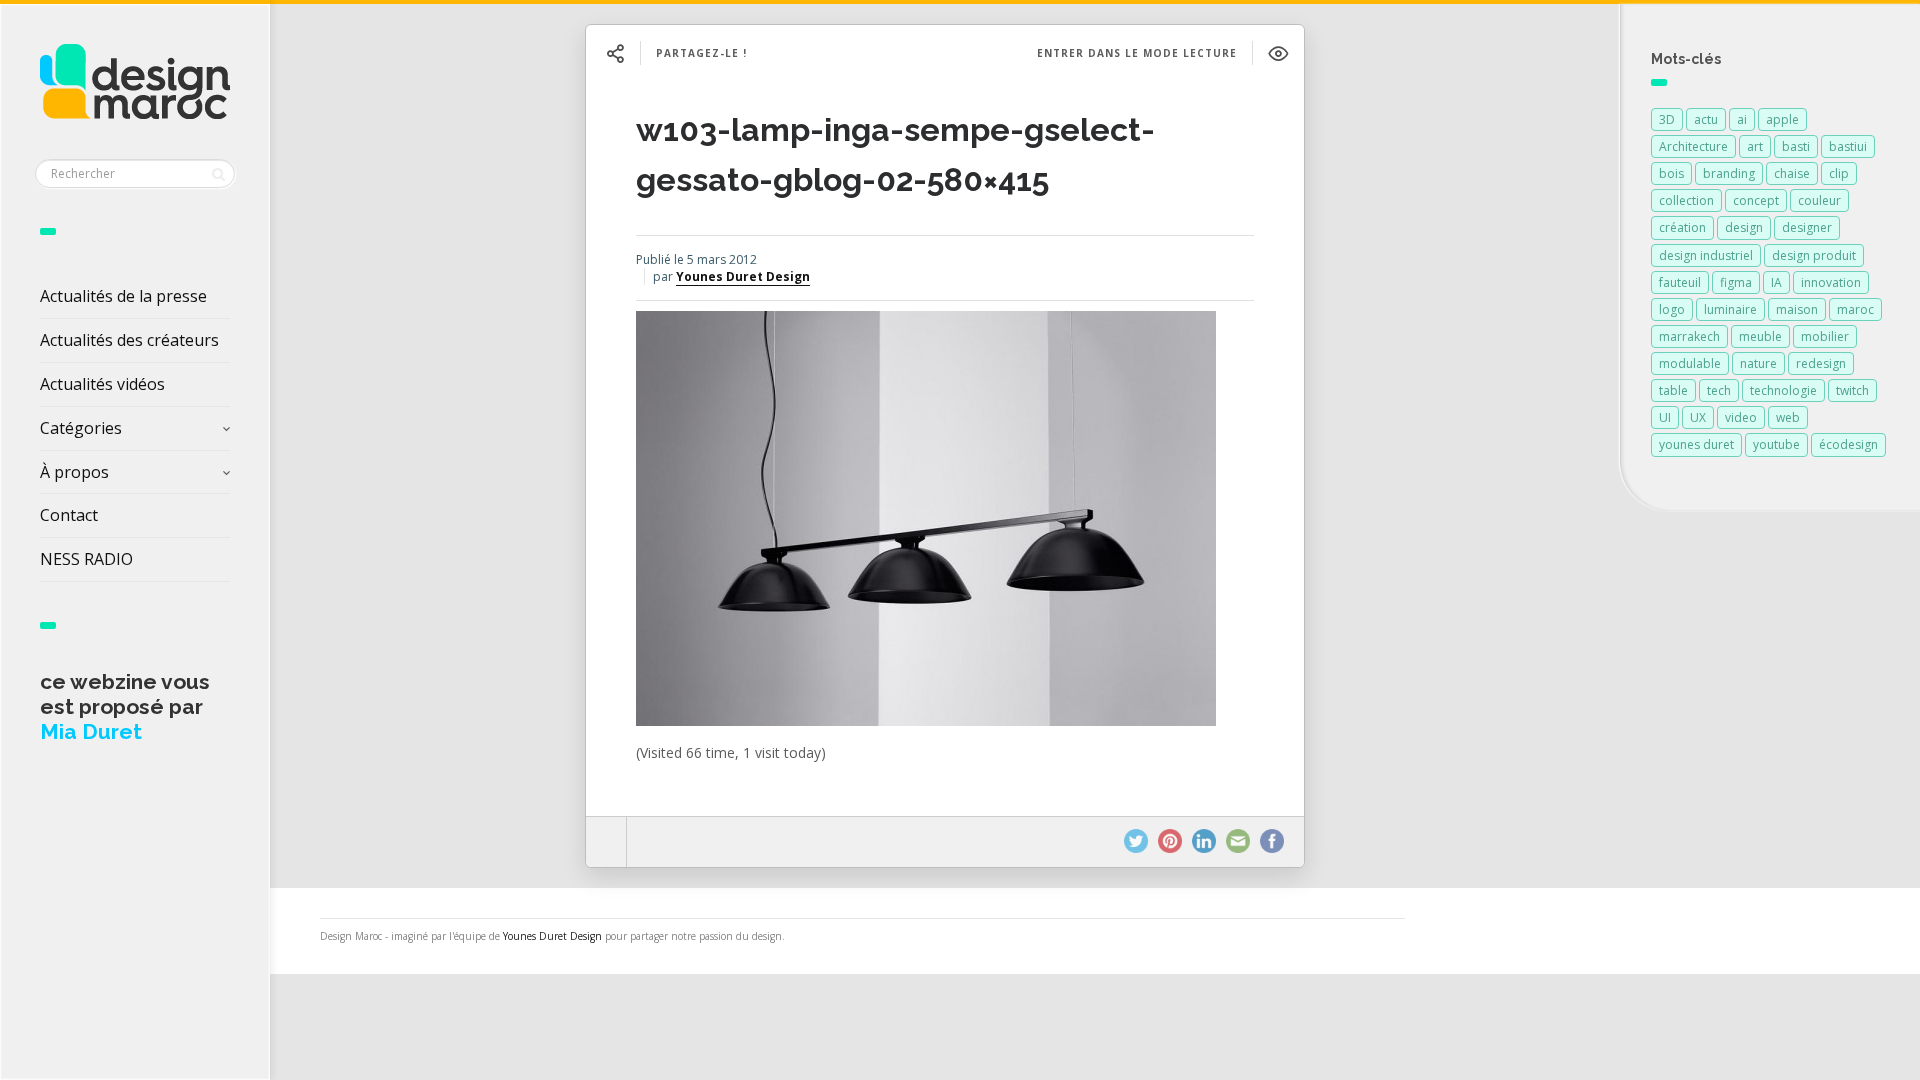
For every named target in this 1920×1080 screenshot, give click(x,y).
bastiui (1848, 146)
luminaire (1730, 309)
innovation (1831, 282)
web (1788, 417)
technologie (1783, 390)
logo (1672, 309)
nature (1758, 363)
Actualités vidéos (102, 384)
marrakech (1689, 336)
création (1682, 227)
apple (1782, 119)
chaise (1792, 173)
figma (1736, 282)
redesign (1821, 363)
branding (1729, 173)
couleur (1819, 200)
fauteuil (1680, 282)
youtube (1776, 444)
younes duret (1696, 444)
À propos (74, 472)
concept (1756, 200)
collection (1686, 200)
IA (1776, 282)
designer (1807, 227)
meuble (1760, 336)
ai (1742, 119)
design (1744, 227)
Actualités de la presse (123, 296)
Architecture (1693, 146)
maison (1797, 309)
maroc (1855, 309)
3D (1667, 119)
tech (1719, 390)
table (1673, 390)
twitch (1852, 390)
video (1741, 417)
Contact (69, 515)
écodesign (1848, 444)
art (1755, 146)
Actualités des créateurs (129, 340)
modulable (1690, 363)
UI (1665, 417)
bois (1671, 173)
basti (1796, 146)
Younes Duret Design (743, 276)
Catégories (81, 428)
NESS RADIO (86, 559)
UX (1698, 417)
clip (1839, 173)
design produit (1814, 255)
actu (1706, 119)
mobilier (1825, 336)
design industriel (1706, 255)
